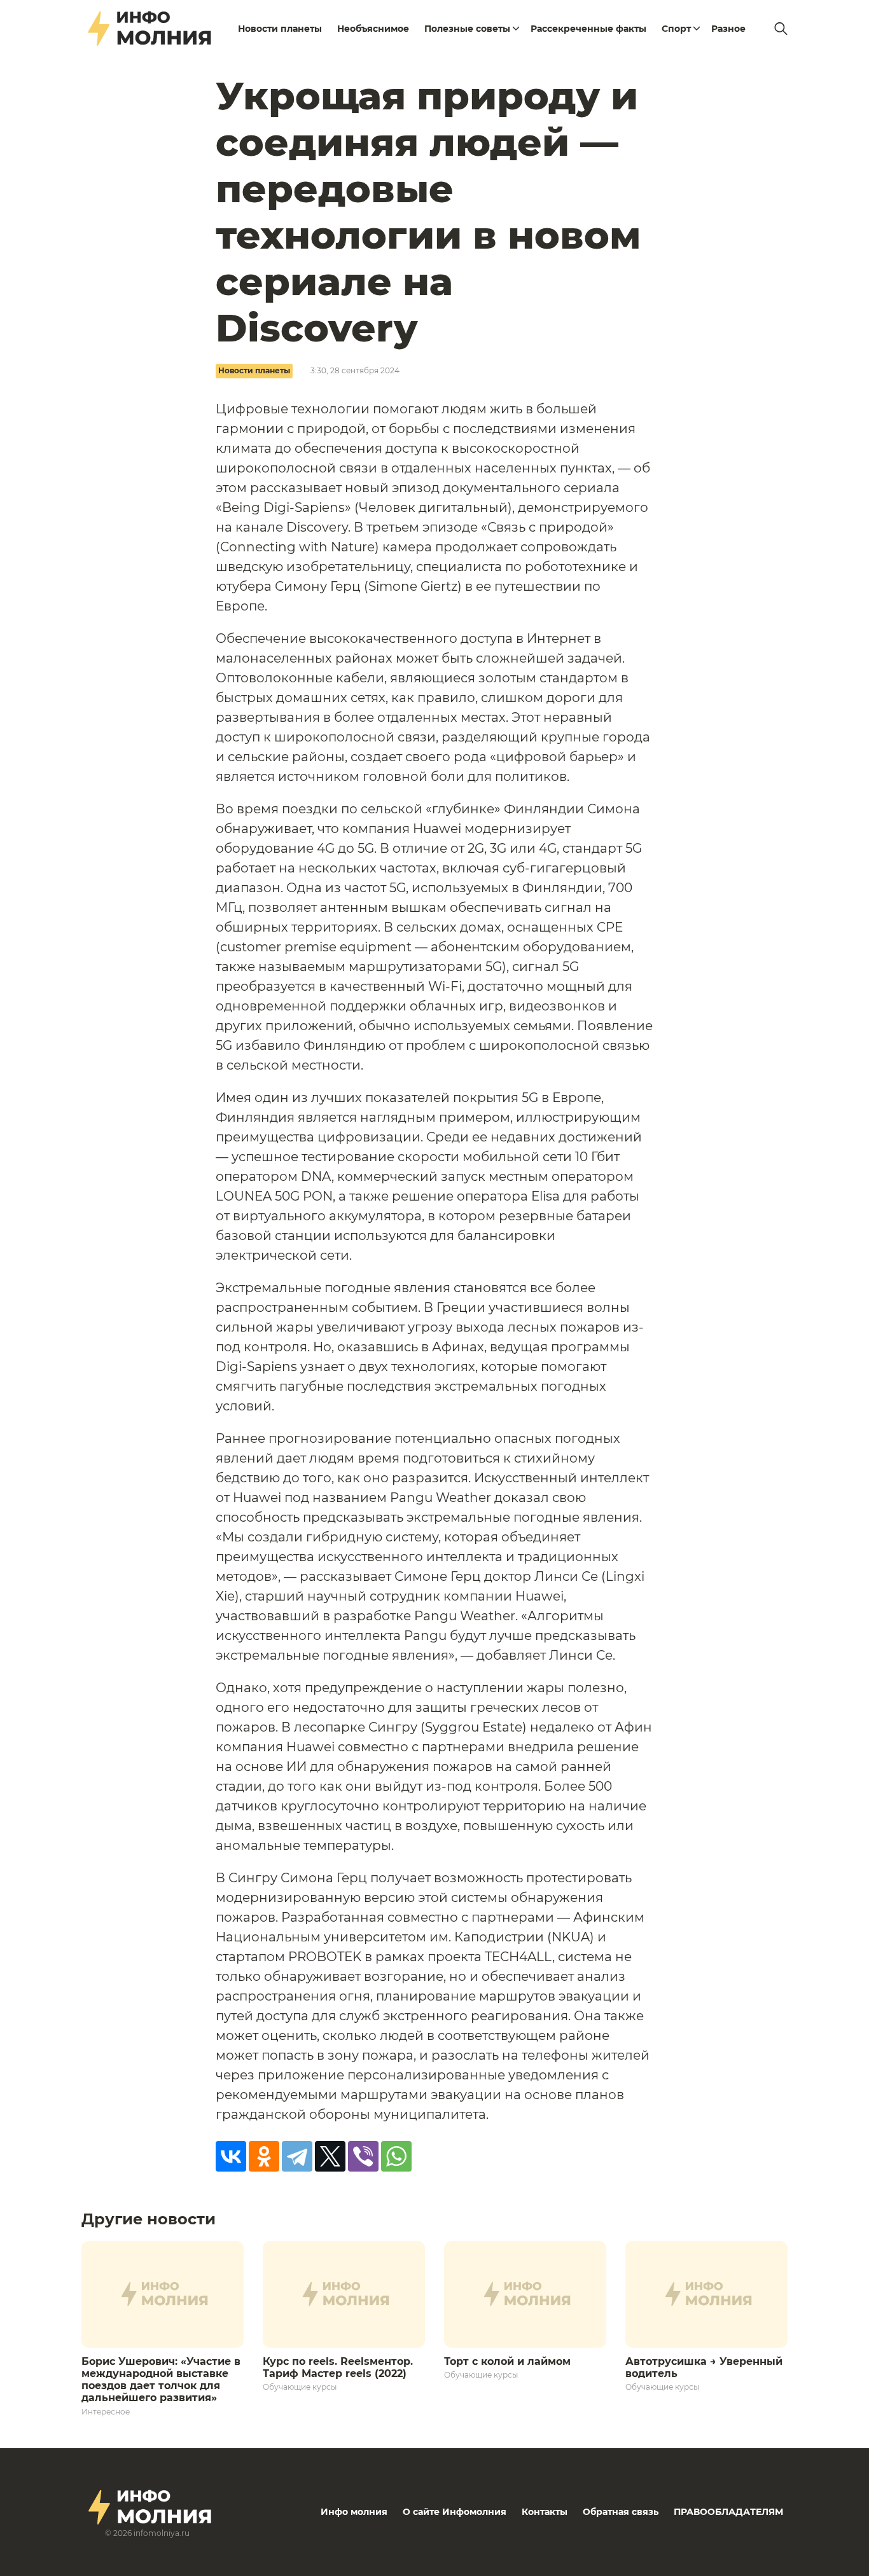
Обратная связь (621, 2512)
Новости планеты (280, 29)
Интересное (106, 2412)
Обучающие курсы (300, 2387)
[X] (330, 2156)
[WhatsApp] (396, 2156)
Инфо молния (354, 2512)
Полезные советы (467, 29)
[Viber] (363, 2156)
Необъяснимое (373, 29)
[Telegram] (297, 2156)
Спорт (676, 29)
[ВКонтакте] (231, 2156)
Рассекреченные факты (588, 29)
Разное (728, 29)
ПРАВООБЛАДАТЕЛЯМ (728, 2512)
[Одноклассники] (264, 2156)
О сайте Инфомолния (455, 2512)
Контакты (545, 2512)
